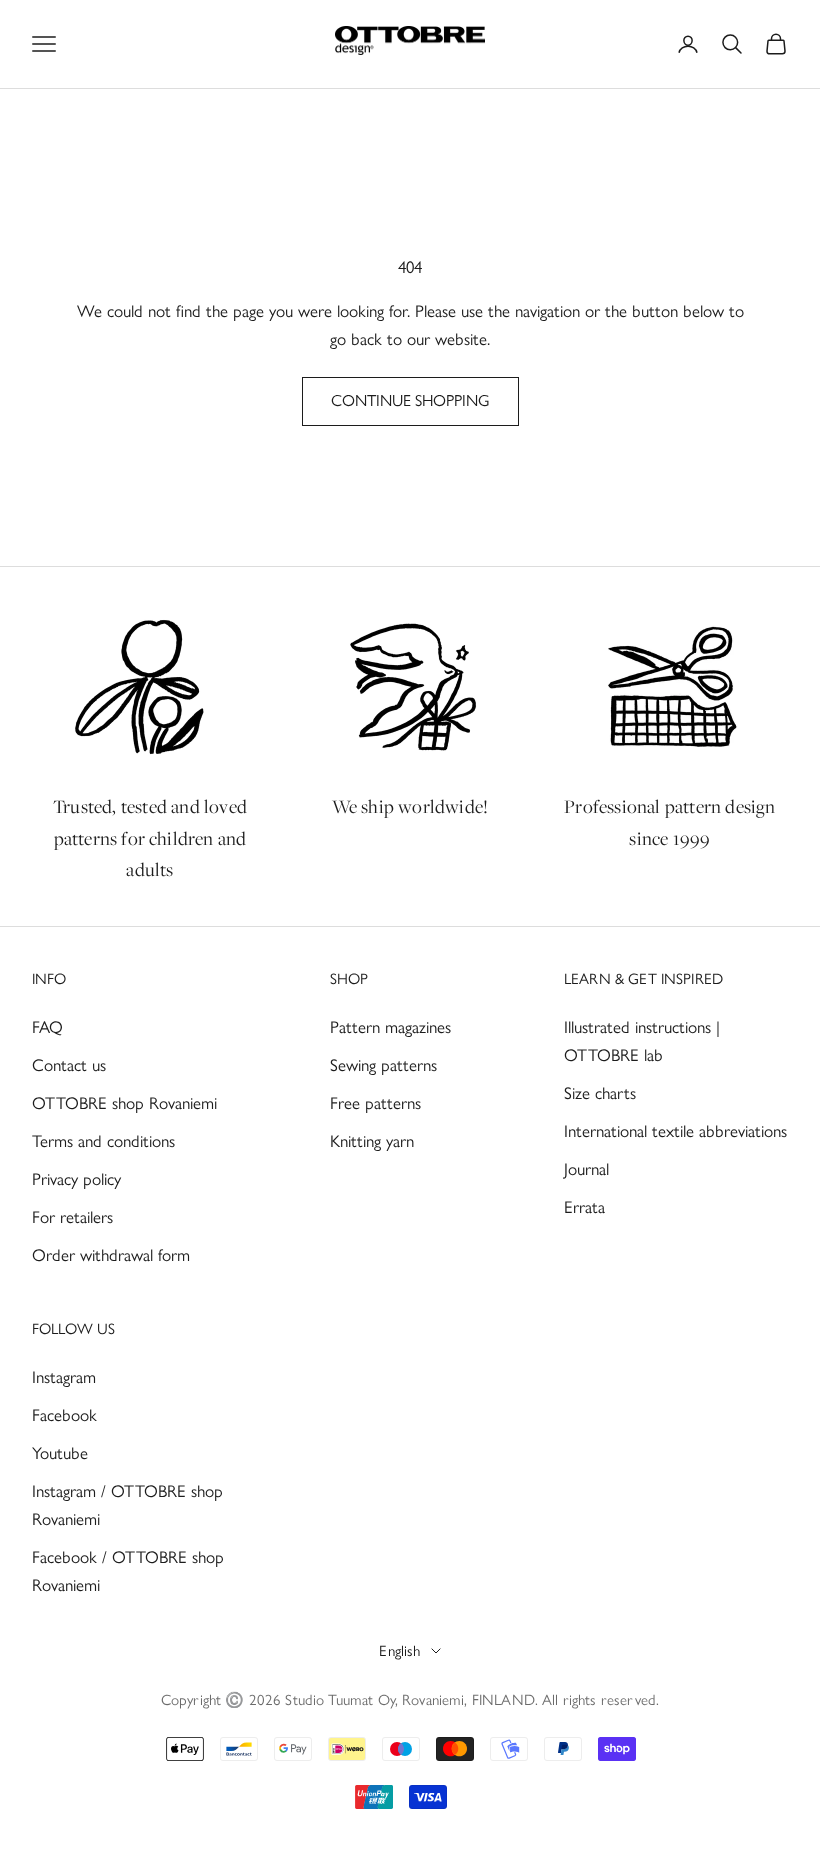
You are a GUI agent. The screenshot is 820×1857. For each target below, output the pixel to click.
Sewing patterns (383, 1065)
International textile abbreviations (675, 1131)
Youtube (60, 1453)
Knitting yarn (372, 1141)
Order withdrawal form (111, 1255)
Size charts (600, 1093)
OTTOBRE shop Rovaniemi (124, 1103)
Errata (584, 1207)
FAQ (47, 1027)
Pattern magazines (390, 1027)
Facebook (64, 1415)
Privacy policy (76, 1179)
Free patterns (375, 1103)
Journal (586, 1169)
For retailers (72, 1217)
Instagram (64, 1377)
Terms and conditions (103, 1141)
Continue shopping (410, 400)
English (399, 1651)
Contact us (69, 1065)
